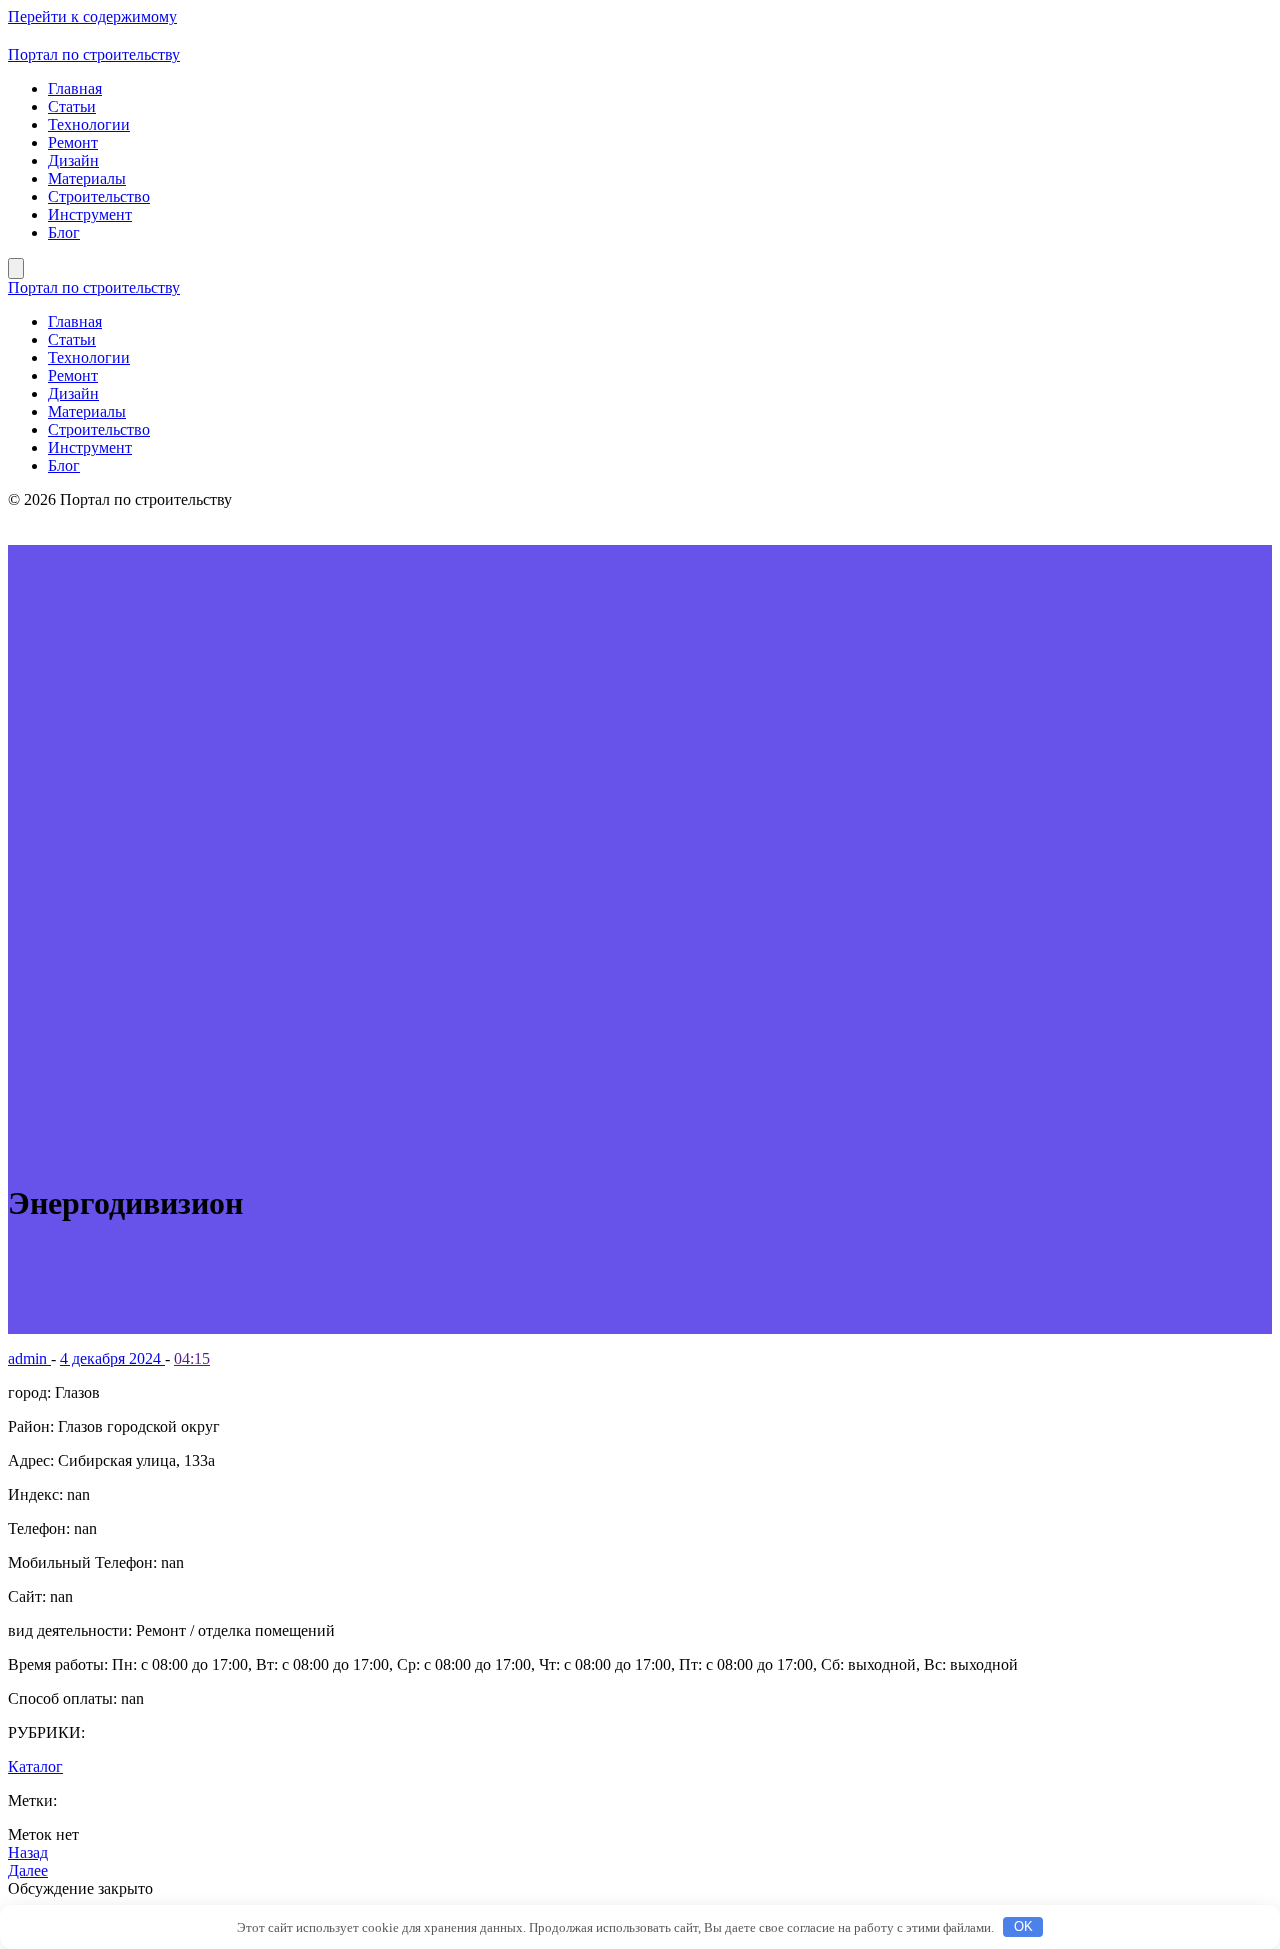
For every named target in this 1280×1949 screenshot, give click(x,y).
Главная (75, 88)
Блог (64, 232)
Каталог (35, 1766)
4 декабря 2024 (112, 1358)
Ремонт (73, 142)
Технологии (89, 124)
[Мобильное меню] (16, 268)
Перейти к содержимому (92, 16)
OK (1023, 1926)
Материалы (87, 178)
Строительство (99, 196)
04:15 (192, 1358)
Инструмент (90, 214)
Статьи (72, 106)
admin (29, 1358)
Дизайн (73, 160)
